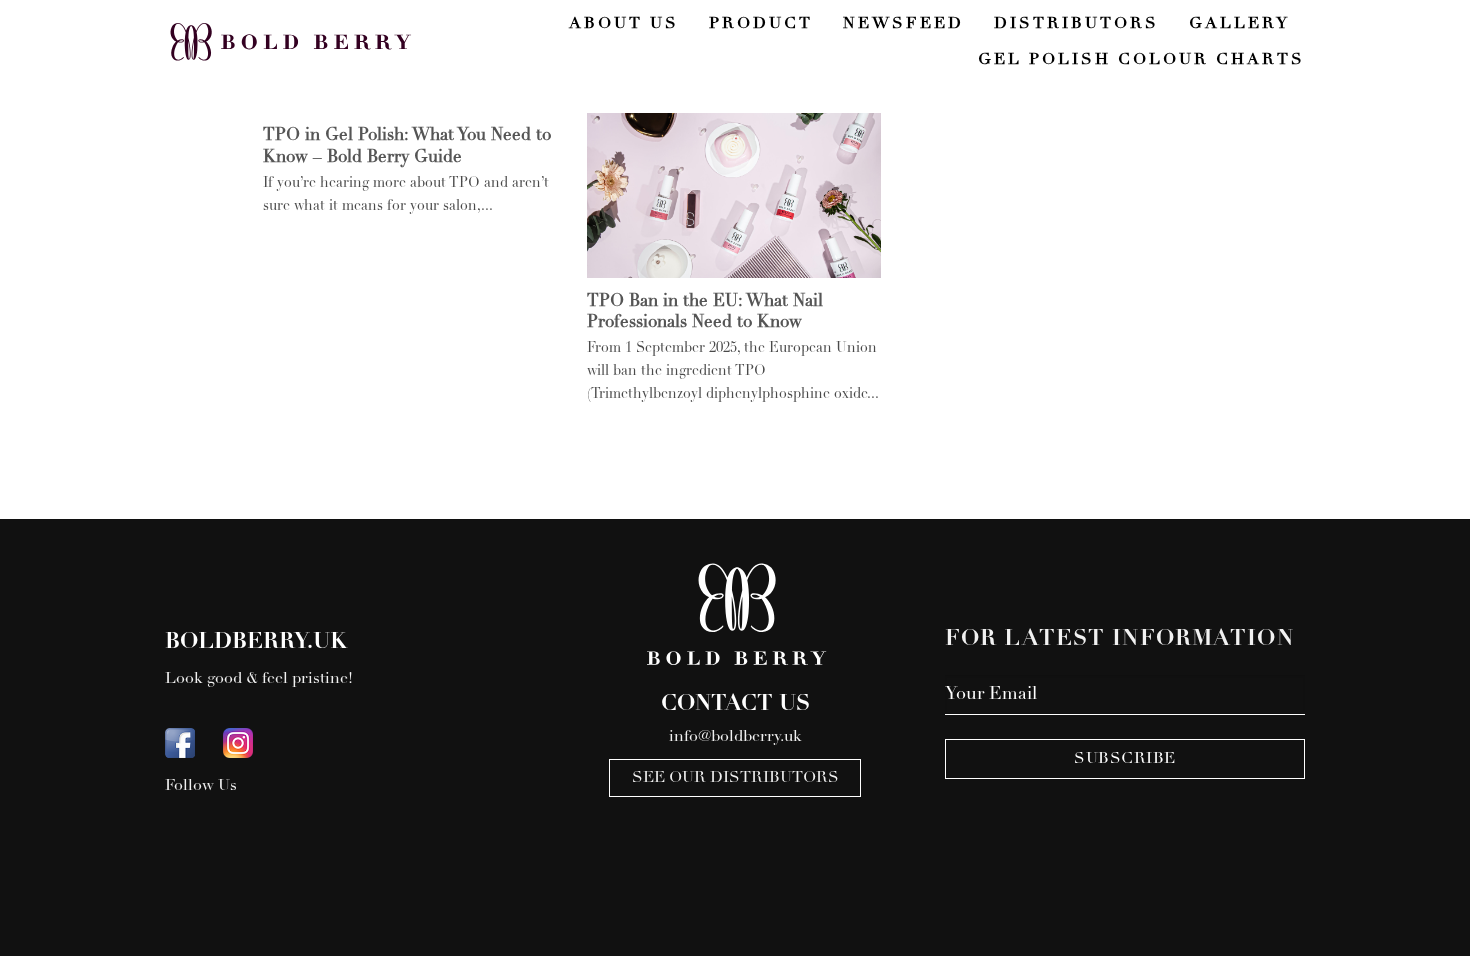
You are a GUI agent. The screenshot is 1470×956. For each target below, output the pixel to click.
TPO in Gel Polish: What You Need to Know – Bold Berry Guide (407, 147)
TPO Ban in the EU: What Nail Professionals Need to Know (705, 313)
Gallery (1239, 24)
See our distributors (735, 778)
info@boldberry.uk (735, 737)
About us (624, 24)
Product (761, 24)
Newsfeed (903, 24)
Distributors (1076, 24)
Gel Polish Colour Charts (1141, 60)
